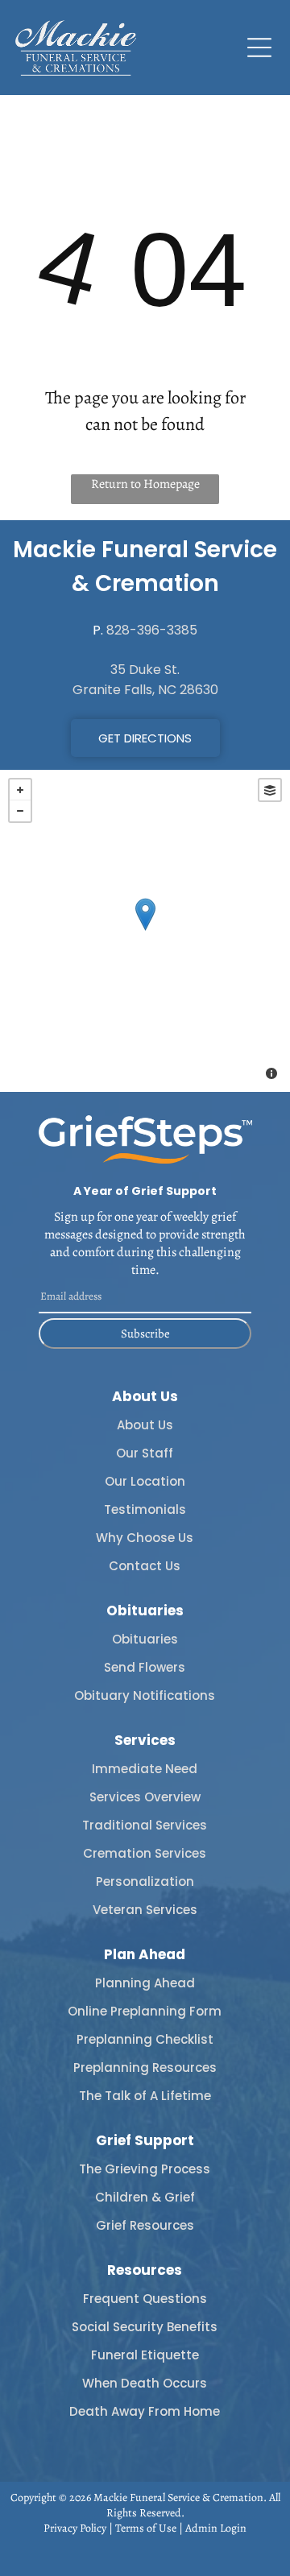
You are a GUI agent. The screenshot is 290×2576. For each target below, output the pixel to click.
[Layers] (270, 790)
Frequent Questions (145, 2299)
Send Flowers (145, 1667)
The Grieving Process (145, 2169)
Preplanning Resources (145, 2067)
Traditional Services (145, 1825)
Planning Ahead (145, 1983)
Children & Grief (145, 2197)
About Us (145, 1425)
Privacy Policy (75, 2528)
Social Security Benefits (145, 2327)
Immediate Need (145, 1769)
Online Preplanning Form (145, 2011)
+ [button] (20, 790)
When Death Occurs (145, 2383)
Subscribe (145, 1333)
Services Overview (145, 1797)
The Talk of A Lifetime (145, 2096)
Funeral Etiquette (145, 2355)
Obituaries (145, 1639)
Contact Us (145, 1566)
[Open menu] (259, 48)
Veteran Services (145, 1910)
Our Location (145, 1481)
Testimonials (145, 1509)
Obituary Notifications (145, 1695)
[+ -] (145, 931)
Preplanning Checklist (145, 2039)
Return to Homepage (145, 484)
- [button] (20, 811)
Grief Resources (145, 2225)
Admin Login (216, 2528)
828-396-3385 (152, 630)
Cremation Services (145, 1853)
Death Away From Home (145, 2411)
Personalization (145, 1881)
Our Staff (145, 1453)
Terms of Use (146, 2528)
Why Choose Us (145, 1538)
